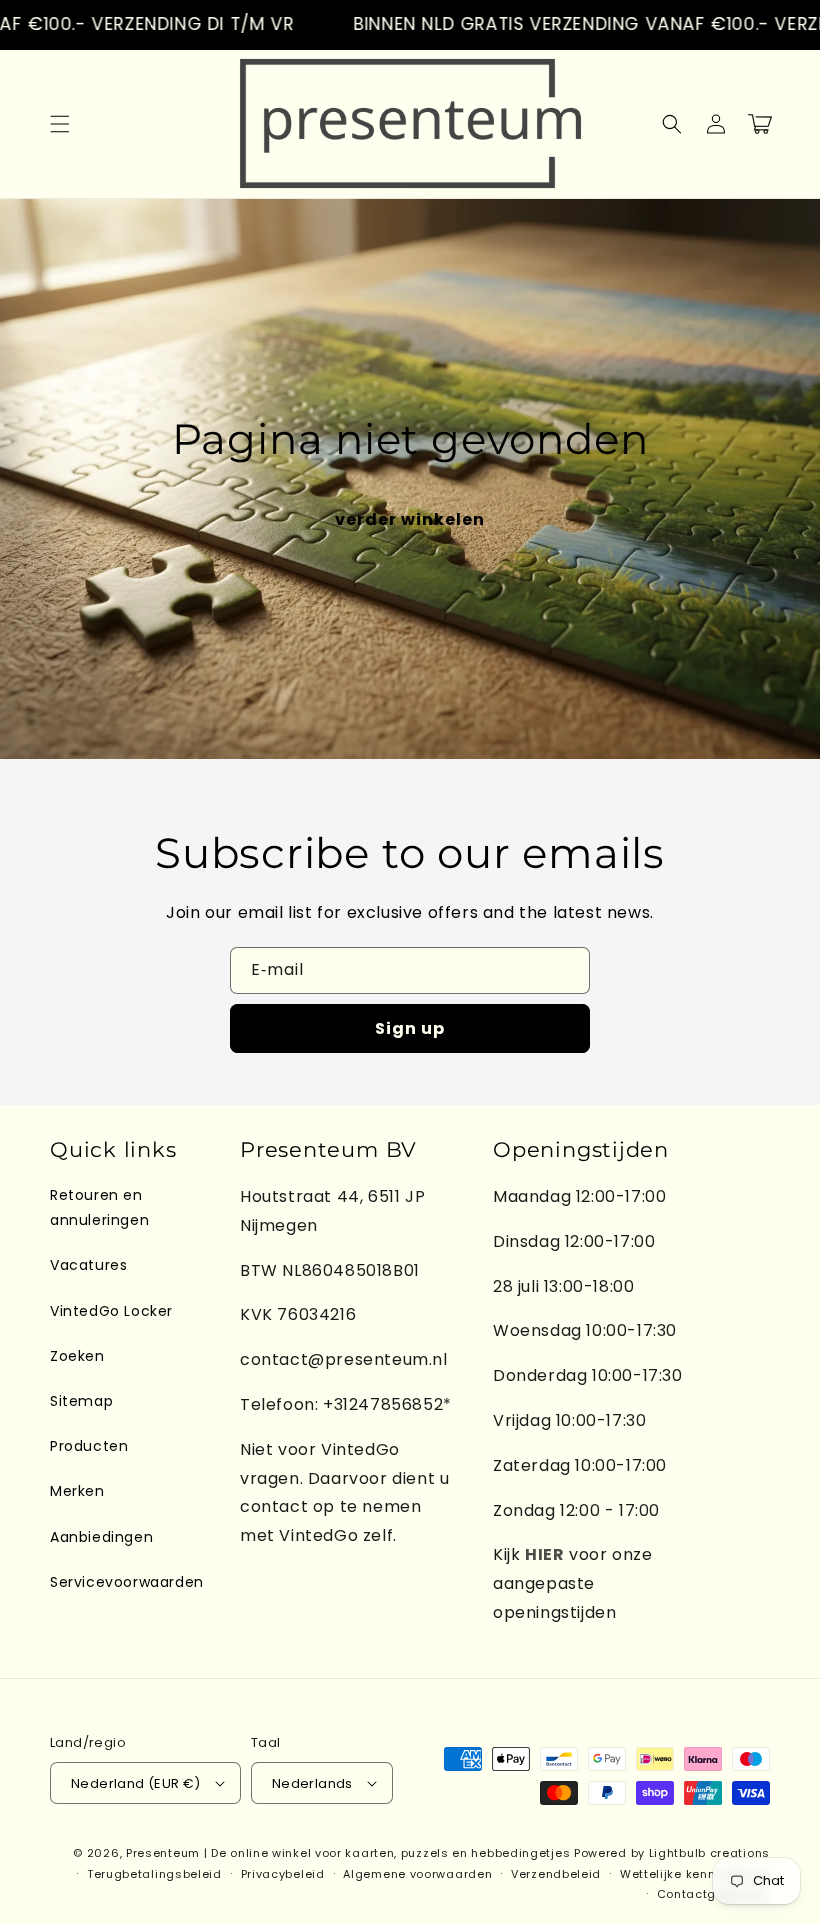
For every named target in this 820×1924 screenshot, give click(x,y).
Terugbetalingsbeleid (154, 1874)
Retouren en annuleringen (99, 1207)
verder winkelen (410, 519)
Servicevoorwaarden (127, 1582)
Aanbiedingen (101, 1537)
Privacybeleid (283, 1874)
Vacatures (88, 1265)
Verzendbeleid (556, 1874)
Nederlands (312, 1783)
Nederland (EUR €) (136, 1783)
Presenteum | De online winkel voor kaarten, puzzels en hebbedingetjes (348, 1853)
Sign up (410, 1028)
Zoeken (77, 1356)
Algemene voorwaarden (417, 1874)
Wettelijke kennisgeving (695, 1874)
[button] (60, 124)
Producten (89, 1446)
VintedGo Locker (111, 1311)
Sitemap (81, 1401)
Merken (77, 1491)
